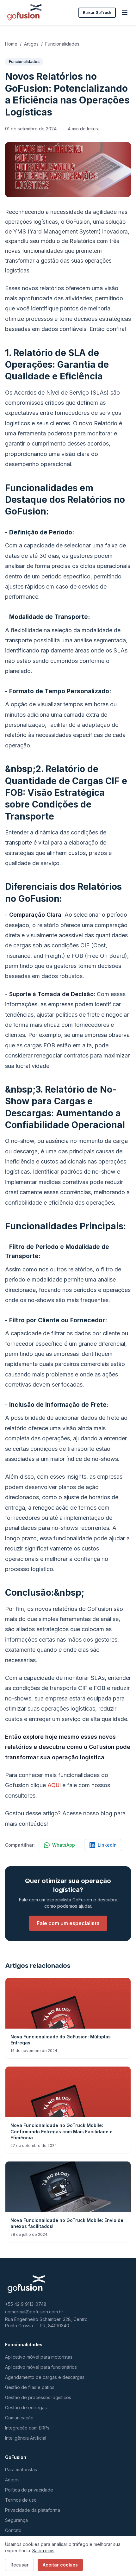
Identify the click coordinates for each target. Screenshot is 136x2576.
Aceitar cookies (60, 2565)
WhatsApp (64, 1845)
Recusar (19, 2565)
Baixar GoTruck (97, 12)
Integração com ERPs (27, 2428)
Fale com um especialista (68, 1923)
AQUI (54, 1785)
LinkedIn (107, 1845)
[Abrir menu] (125, 13)
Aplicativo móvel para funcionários (41, 2367)
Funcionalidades (62, 44)
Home (11, 44)
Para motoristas (21, 2470)
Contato (13, 2530)
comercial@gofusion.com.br (34, 2312)
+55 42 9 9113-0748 (26, 2304)
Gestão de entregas (26, 2408)
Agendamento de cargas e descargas (45, 2377)
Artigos (31, 44)
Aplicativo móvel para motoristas (39, 2357)
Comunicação (19, 2418)
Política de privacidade (29, 2490)
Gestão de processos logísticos (38, 2397)
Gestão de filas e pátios (30, 2387)
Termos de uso (21, 2500)
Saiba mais (43, 2551)
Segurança (16, 2520)
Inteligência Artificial (26, 2438)
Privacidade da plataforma (33, 2510)
